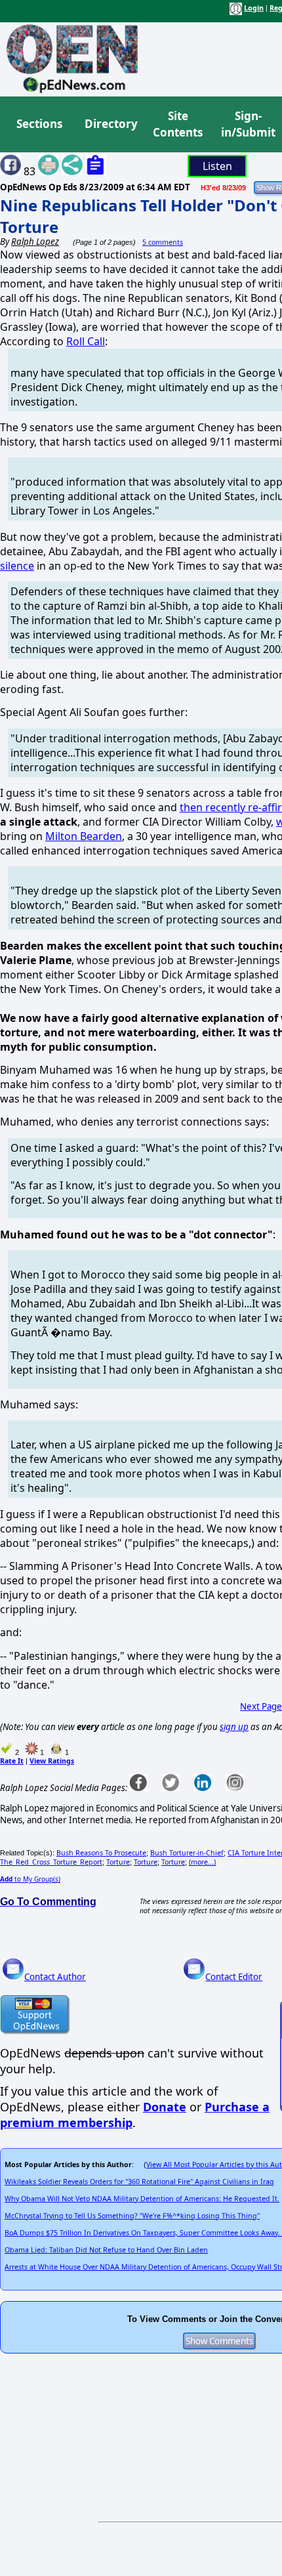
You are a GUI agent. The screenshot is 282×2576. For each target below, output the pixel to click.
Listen (217, 166)
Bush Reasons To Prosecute (101, 1853)
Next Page (261, 1706)
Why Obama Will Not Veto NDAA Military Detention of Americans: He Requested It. (142, 2199)
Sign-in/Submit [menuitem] (247, 124)
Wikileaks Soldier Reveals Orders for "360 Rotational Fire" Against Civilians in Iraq (139, 2182)
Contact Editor (234, 1977)
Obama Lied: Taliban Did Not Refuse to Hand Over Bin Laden (106, 2250)
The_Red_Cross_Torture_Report (51, 1862)
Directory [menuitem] (110, 124)
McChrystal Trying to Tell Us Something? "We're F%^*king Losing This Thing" (132, 2216)
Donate (165, 2107)
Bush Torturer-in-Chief (187, 1853)
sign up (234, 1727)
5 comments (163, 242)
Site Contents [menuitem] (178, 124)
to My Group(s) (30, 1879)
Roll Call (86, 341)
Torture (118, 1862)
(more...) (202, 1862)
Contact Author (55, 1977)
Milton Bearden (84, 836)
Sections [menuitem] (39, 124)
